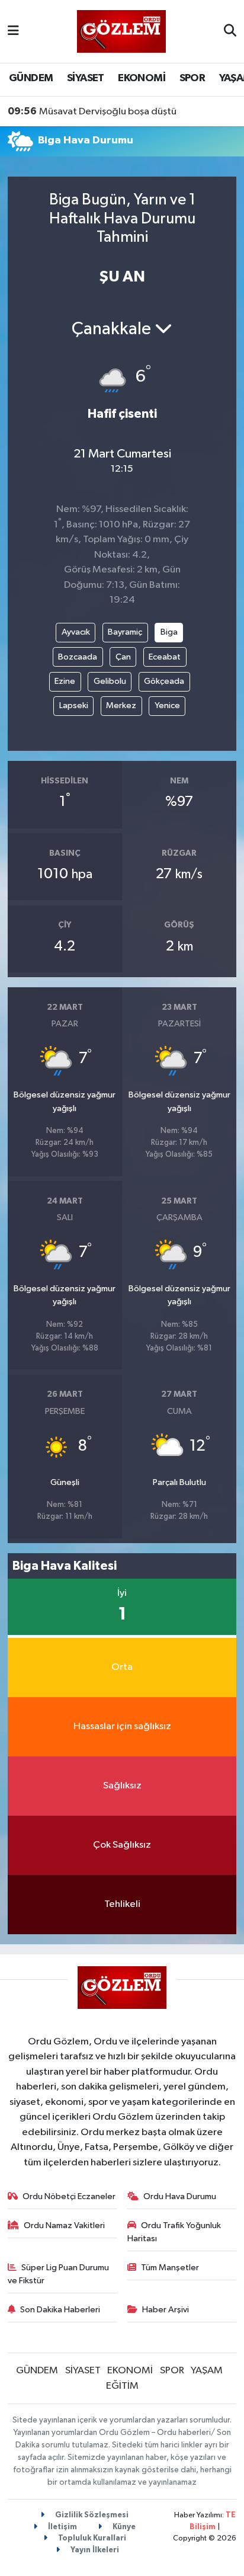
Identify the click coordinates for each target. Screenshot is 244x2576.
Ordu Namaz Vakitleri (64, 2225)
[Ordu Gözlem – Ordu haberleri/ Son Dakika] (121, 31)
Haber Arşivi (166, 2310)
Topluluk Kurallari (91, 2538)
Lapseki (74, 705)
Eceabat (165, 657)
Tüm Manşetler (170, 2268)
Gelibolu (110, 681)
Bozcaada (78, 657)
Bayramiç (125, 632)
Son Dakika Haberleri (60, 2310)
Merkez (121, 705)
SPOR (192, 78)
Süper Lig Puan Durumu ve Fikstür (59, 2274)
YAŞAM (207, 2371)
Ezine (65, 681)
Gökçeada (164, 681)
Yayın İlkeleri (94, 2550)
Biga (169, 632)
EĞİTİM (122, 2386)
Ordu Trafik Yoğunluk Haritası (174, 2232)
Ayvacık (76, 632)
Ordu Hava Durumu (180, 2196)
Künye (123, 2527)
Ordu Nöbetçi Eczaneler (69, 2196)
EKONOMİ (142, 78)
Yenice (167, 705)
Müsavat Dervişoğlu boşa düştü (92, 111)
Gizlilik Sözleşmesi (91, 2515)
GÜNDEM (31, 78)
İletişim (62, 2527)
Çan (123, 657)
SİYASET (86, 78)
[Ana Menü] (13, 31)
